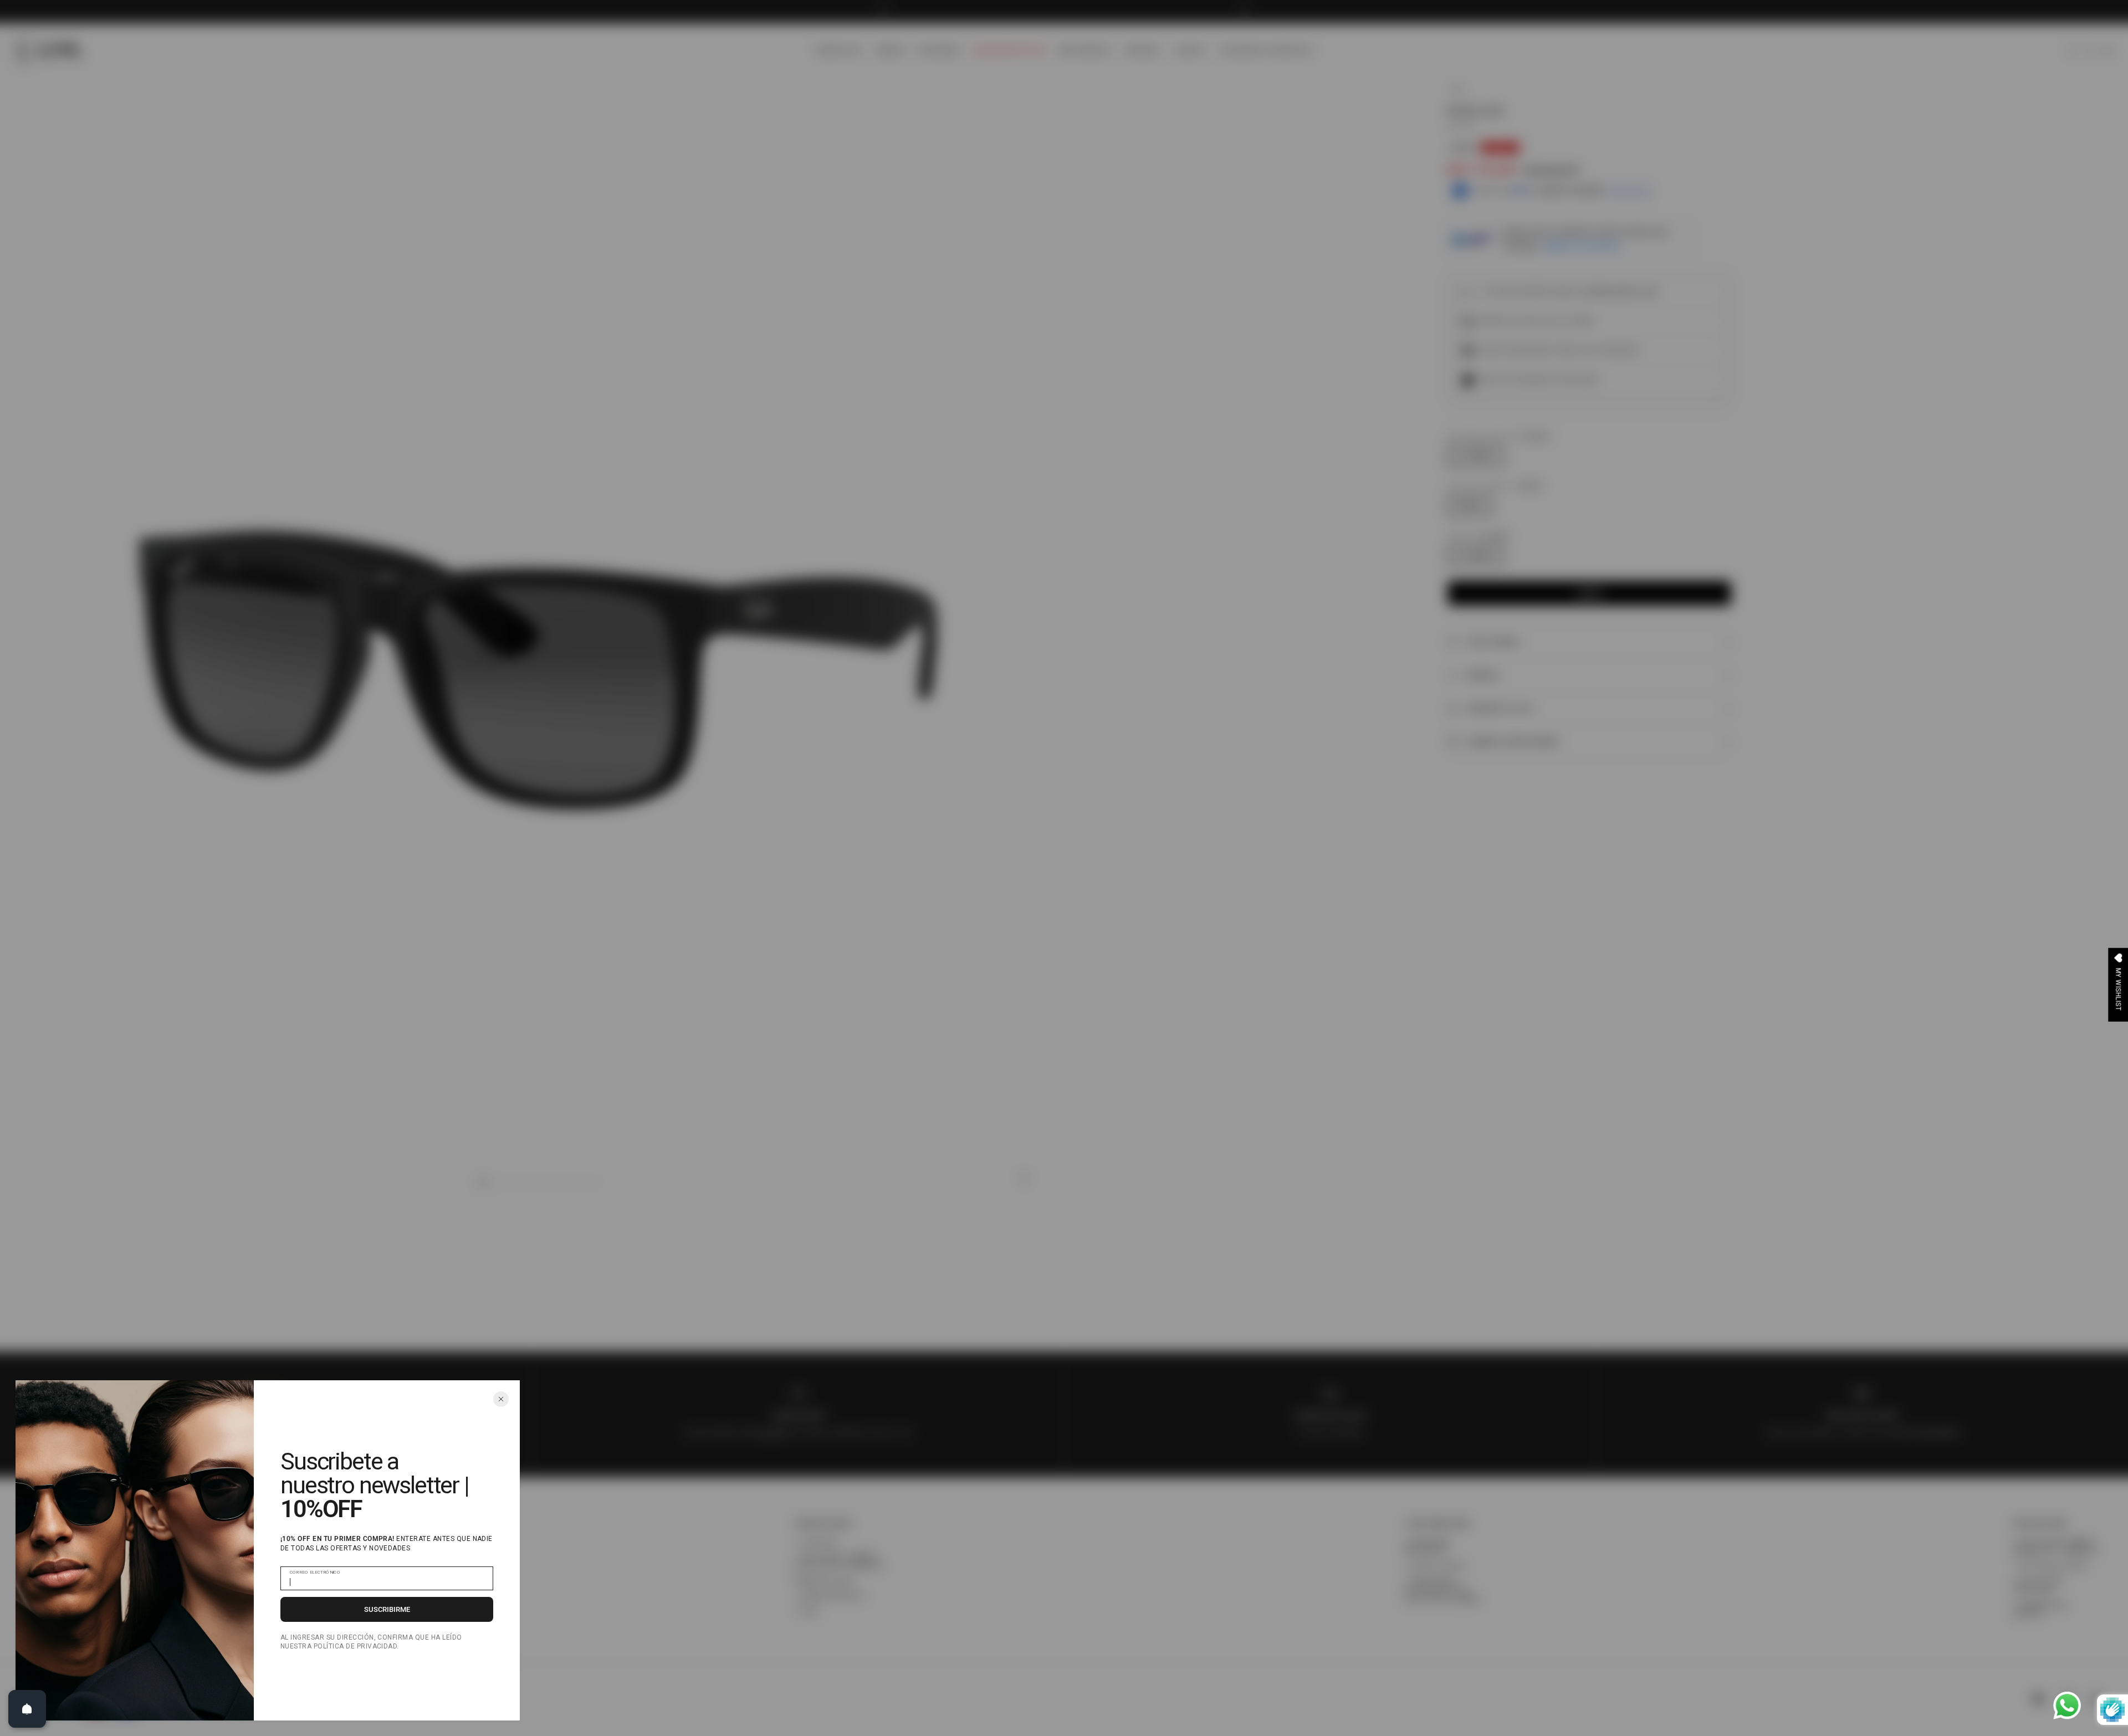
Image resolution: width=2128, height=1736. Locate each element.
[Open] (27, 1709)
